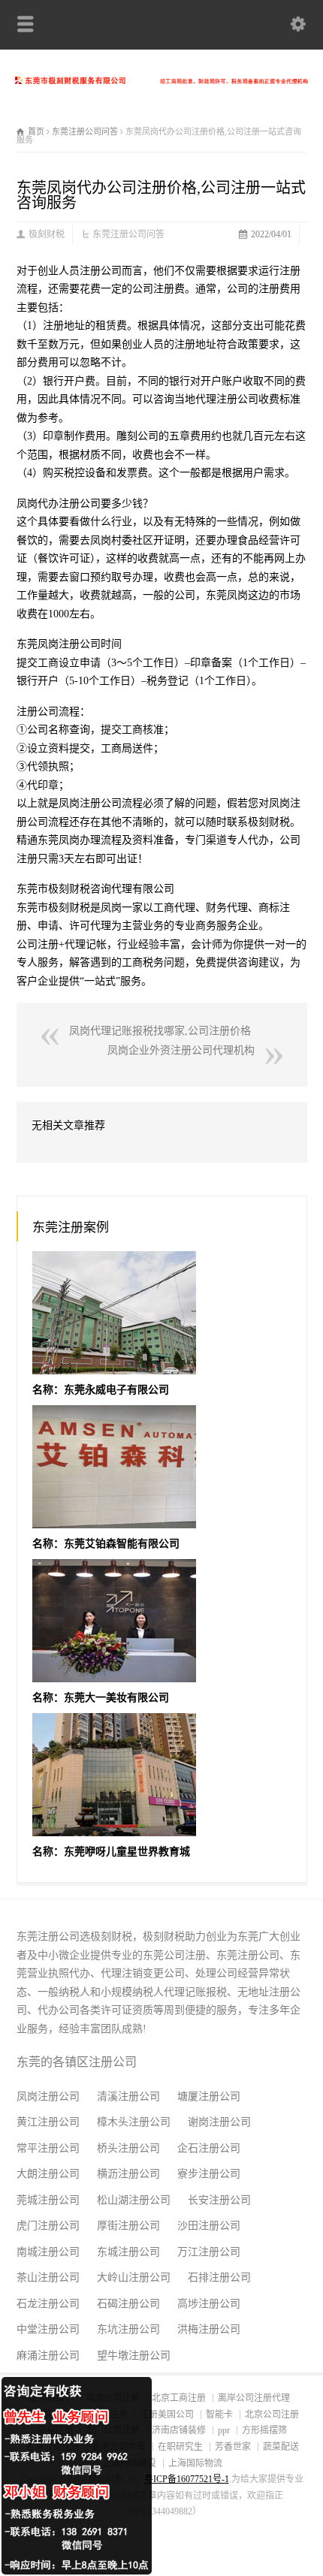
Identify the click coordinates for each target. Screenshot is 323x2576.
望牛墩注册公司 (134, 2356)
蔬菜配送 (281, 2447)
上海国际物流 (195, 2463)
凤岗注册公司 (48, 2096)
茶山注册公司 (48, 2277)
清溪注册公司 (128, 2096)
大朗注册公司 (48, 2174)
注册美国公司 (167, 2415)
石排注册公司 (219, 2277)
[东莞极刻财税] (161, 81)
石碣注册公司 (128, 2304)
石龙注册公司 (48, 2304)
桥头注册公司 (128, 2148)
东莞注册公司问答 (128, 234)
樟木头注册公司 (134, 2122)
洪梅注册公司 (209, 2329)
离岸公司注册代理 (254, 2398)
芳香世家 (233, 2447)
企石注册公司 (209, 2148)
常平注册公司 (48, 2148)
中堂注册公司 (48, 2329)
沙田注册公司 (209, 2226)
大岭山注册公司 (134, 2277)
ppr (224, 2430)
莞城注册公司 (48, 2200)
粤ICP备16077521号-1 (187, 2479)
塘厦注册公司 (209, 2096)
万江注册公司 (209, 2252)
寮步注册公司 (209, 2174)
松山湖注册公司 (134, 2200)
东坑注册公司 (128, 2329)
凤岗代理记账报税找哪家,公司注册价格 (160, 1031)
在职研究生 (180, 2447)
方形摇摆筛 (264, 2430)
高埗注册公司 (209, 2304)
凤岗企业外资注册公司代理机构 (181, 1050)
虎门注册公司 (48, 2226)
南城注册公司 (48, 2252)
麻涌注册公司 (48, 2356)
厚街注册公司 (128, 2226)
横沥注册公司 (128, 2174)
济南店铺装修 (179, 2430)
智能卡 (219, 2415)
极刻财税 (47, 234)
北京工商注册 (179, 2398)
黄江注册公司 (48, 2122)
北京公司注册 (272, 2415)
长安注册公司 (219, 2200)
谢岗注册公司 (219, 2122)
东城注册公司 (128, 2252)
